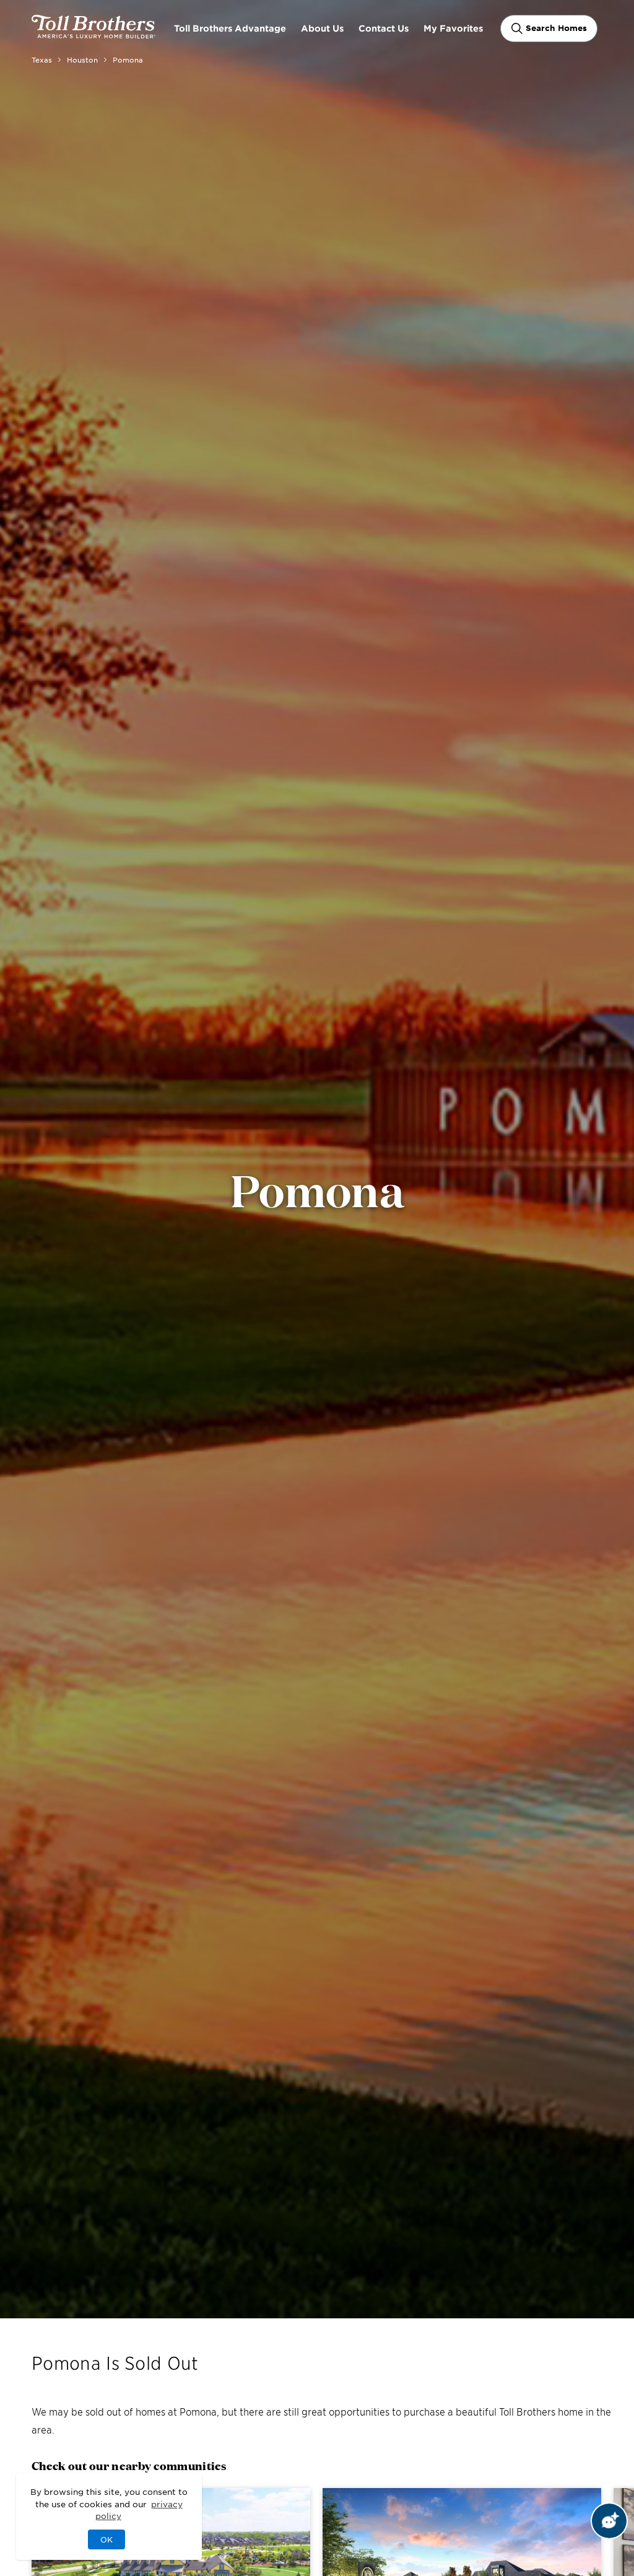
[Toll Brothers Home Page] (93, 34)
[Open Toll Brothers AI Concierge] (609, 2521)
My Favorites (453, 28)
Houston (82, 59)
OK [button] (106, 2539)
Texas (42, 59)
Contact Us (384, 28)
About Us (322, 28)
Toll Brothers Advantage (230, 28)
